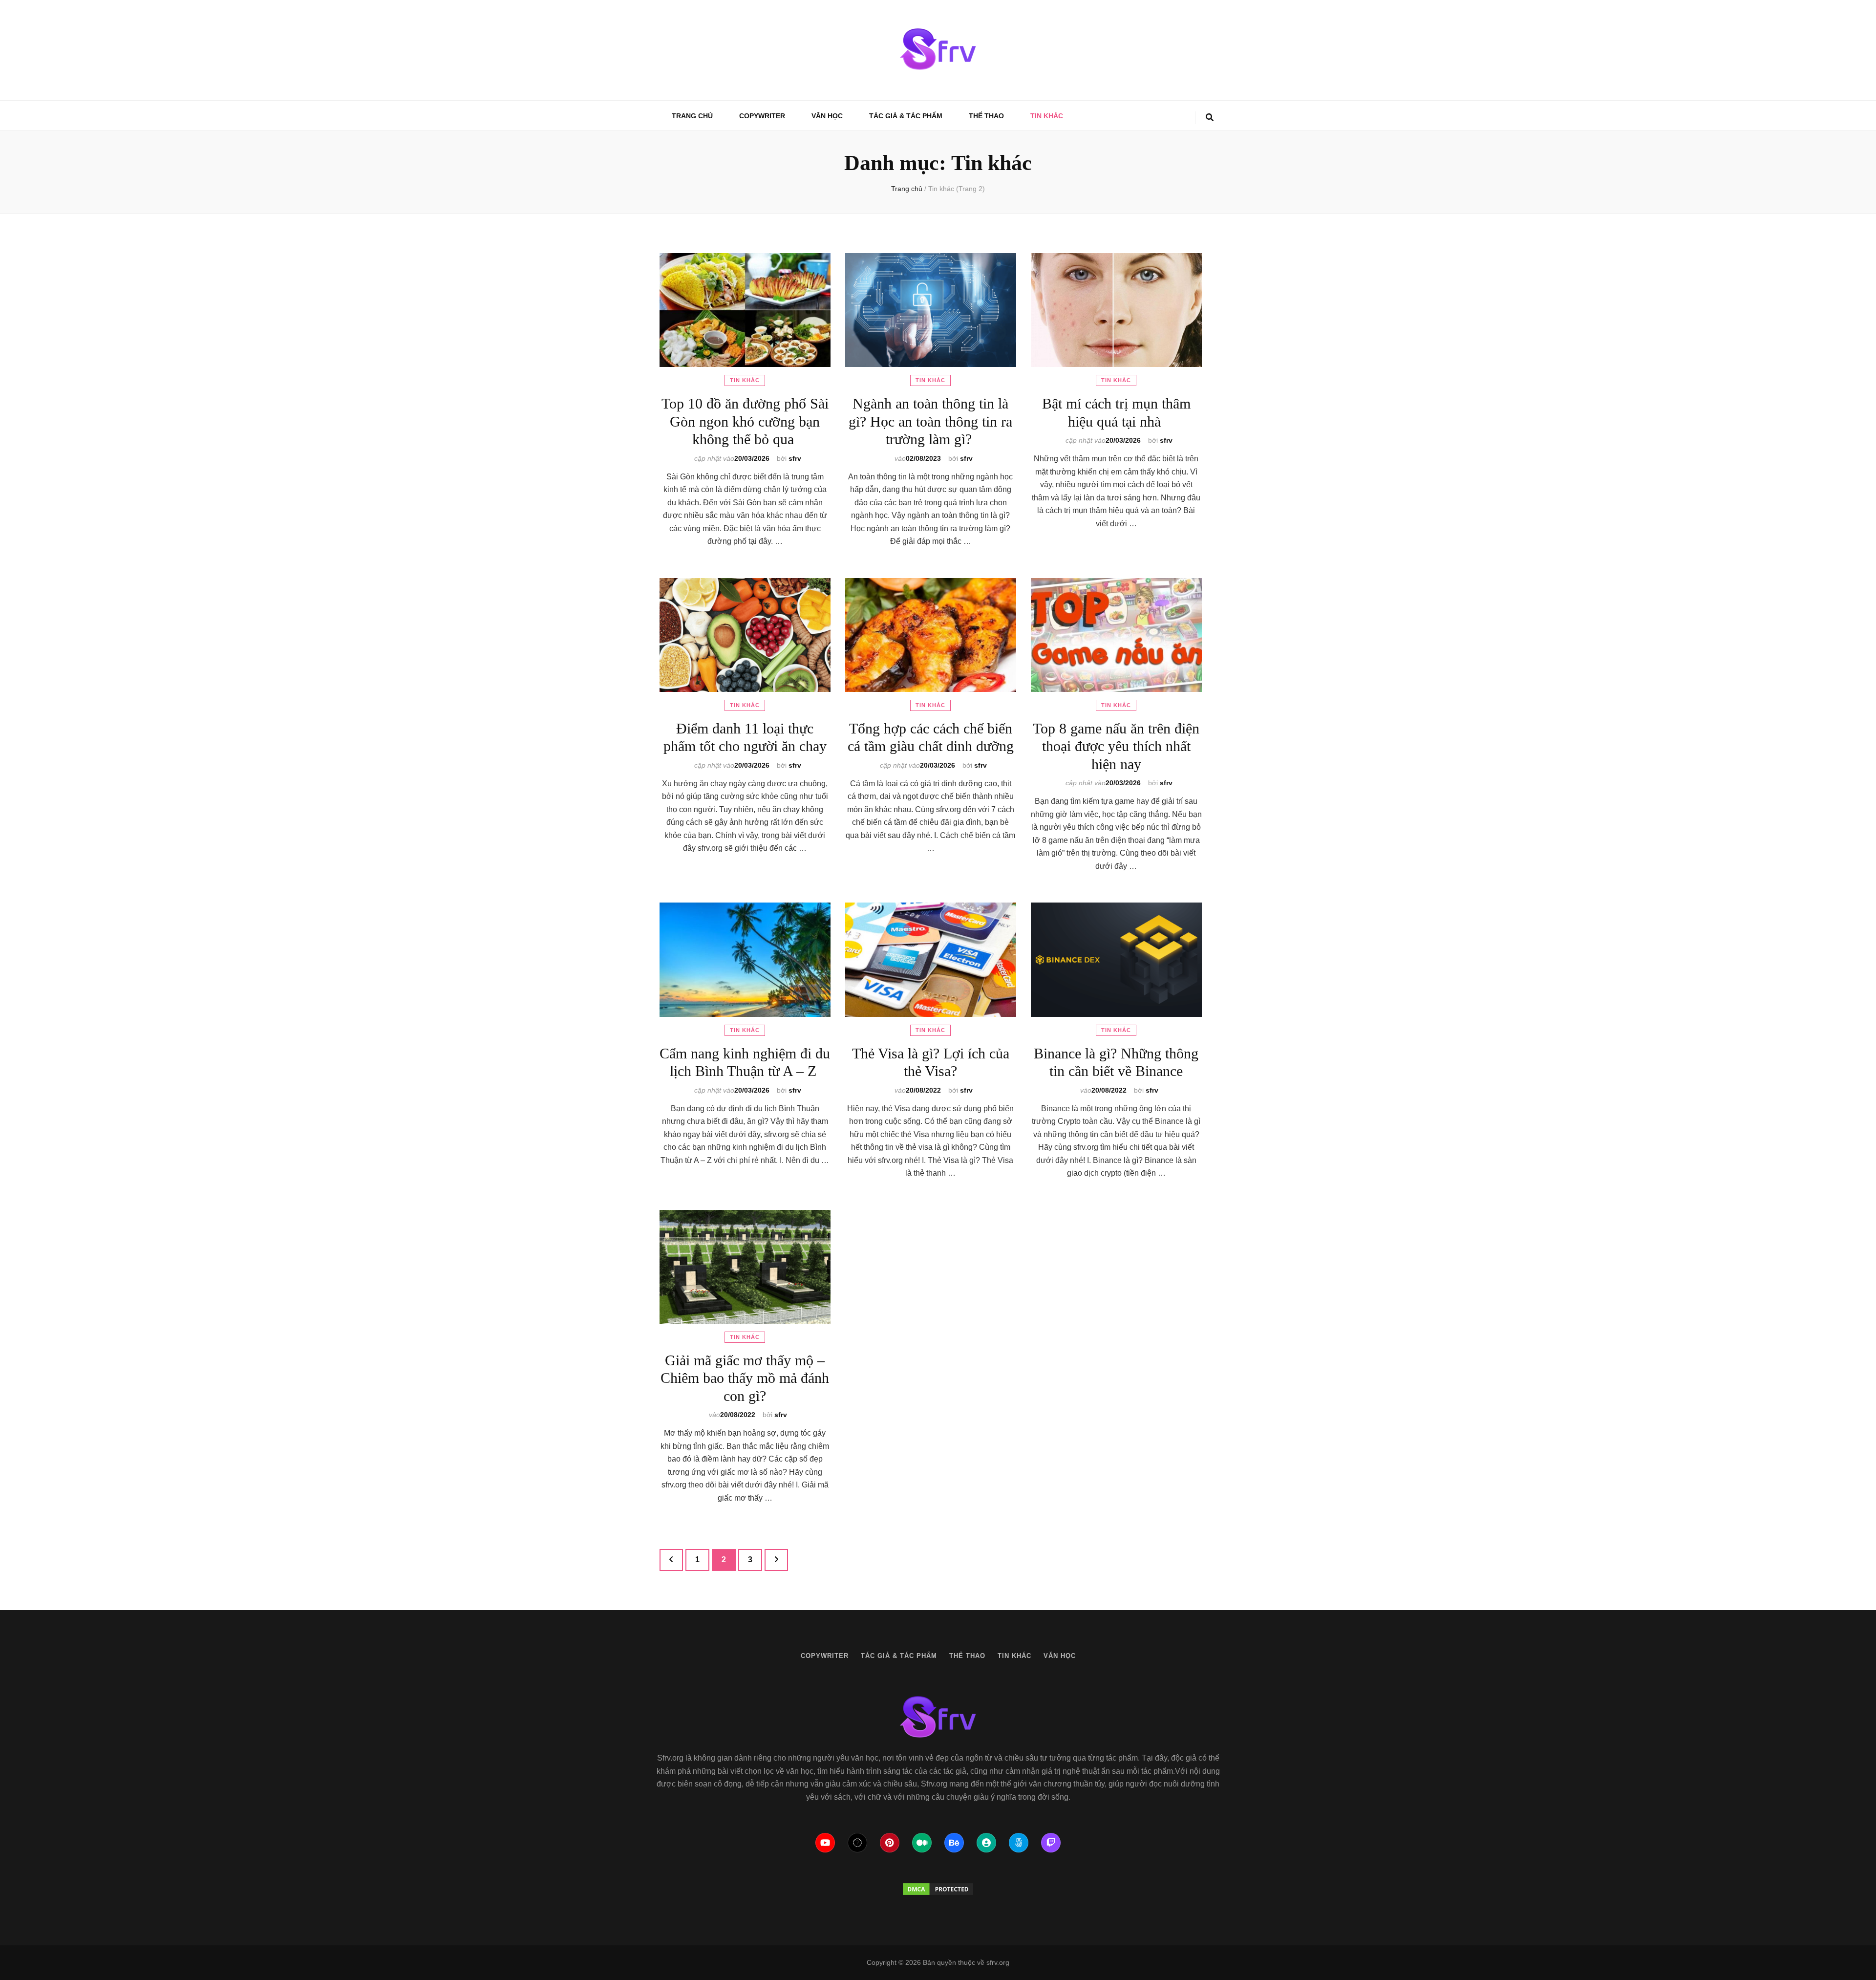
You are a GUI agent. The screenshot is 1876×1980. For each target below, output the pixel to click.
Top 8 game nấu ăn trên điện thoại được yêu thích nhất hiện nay (1116, 746)
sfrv (795, 458)
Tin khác (1047, 116)
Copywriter (762, 116)
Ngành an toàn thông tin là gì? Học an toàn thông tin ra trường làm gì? (930, 421)
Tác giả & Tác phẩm (906, 116)
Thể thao (986, 116)
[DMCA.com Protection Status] (938, 1889)
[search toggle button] (1210, 118)
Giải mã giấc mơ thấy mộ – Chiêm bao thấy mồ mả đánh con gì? (745, 1378)
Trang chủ (692, 116)
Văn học (827, 116)
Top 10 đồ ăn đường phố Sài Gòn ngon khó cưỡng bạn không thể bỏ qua (745, 421)
